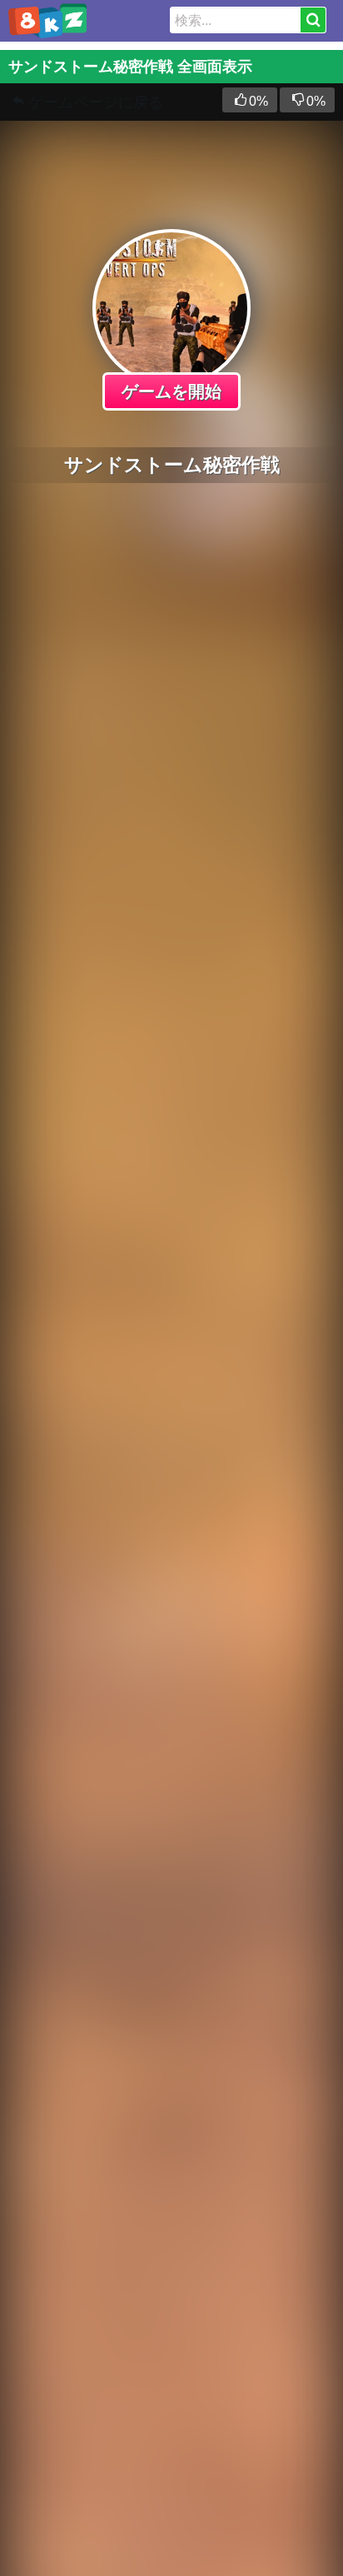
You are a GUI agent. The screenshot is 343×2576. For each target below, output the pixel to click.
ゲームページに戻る (96, 102)
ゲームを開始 (171, 391)
